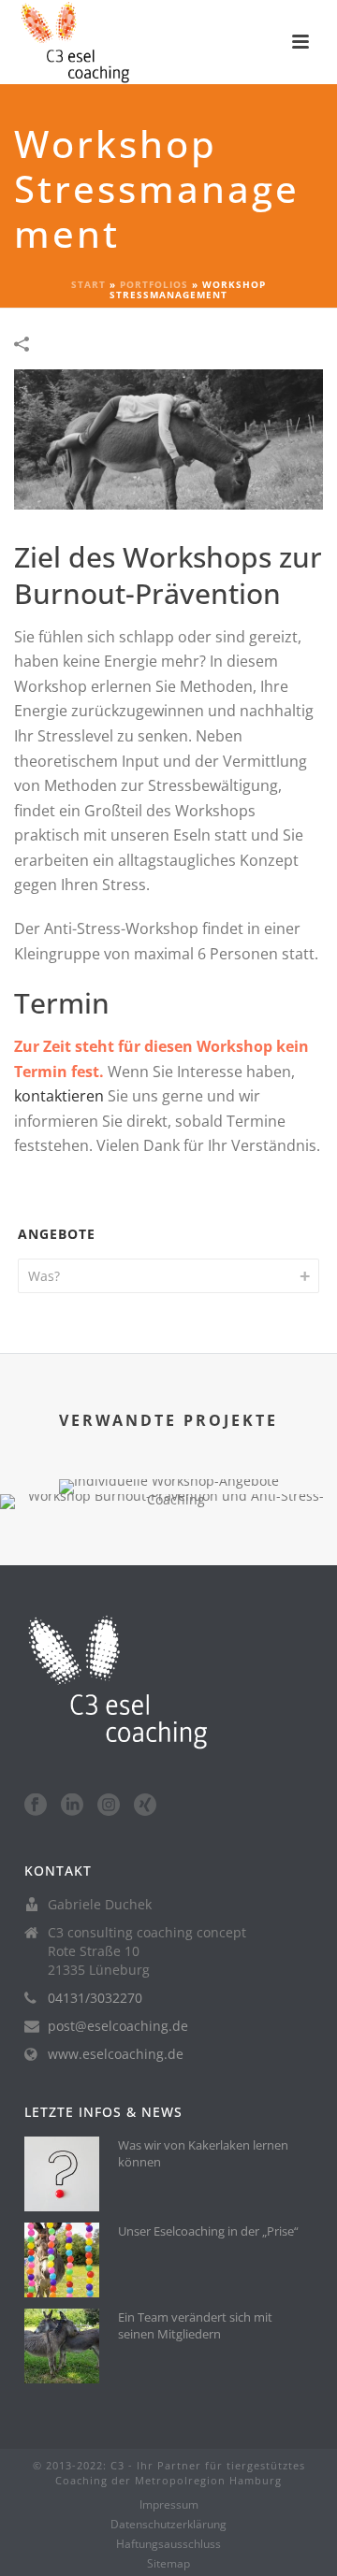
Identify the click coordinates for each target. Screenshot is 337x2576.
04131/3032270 (95, 1998)
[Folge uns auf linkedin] (72, 1806)
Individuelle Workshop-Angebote (169, 1403)
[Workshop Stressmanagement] (168, 438)
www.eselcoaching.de (116, 2054)
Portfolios (154, 284)
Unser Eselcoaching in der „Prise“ (208, 2231)
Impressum (169, 2505)
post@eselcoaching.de (118, 2026)
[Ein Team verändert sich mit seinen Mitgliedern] (62, 2346)
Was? (44, 1276)
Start (88, 284)
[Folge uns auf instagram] (109, 1806)
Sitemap (168, 2564)
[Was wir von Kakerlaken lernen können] (62, 2174)
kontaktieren (59, 1096)
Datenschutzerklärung (168, 2525)
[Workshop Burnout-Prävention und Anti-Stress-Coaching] (168, 1560)
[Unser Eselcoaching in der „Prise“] (62, 2260)
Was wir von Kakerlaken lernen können (203, 2153)
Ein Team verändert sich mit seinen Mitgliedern (195, 2325)
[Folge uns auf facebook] (36, 1806)
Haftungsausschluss (168, 2544)
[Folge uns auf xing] (145, 1806)
